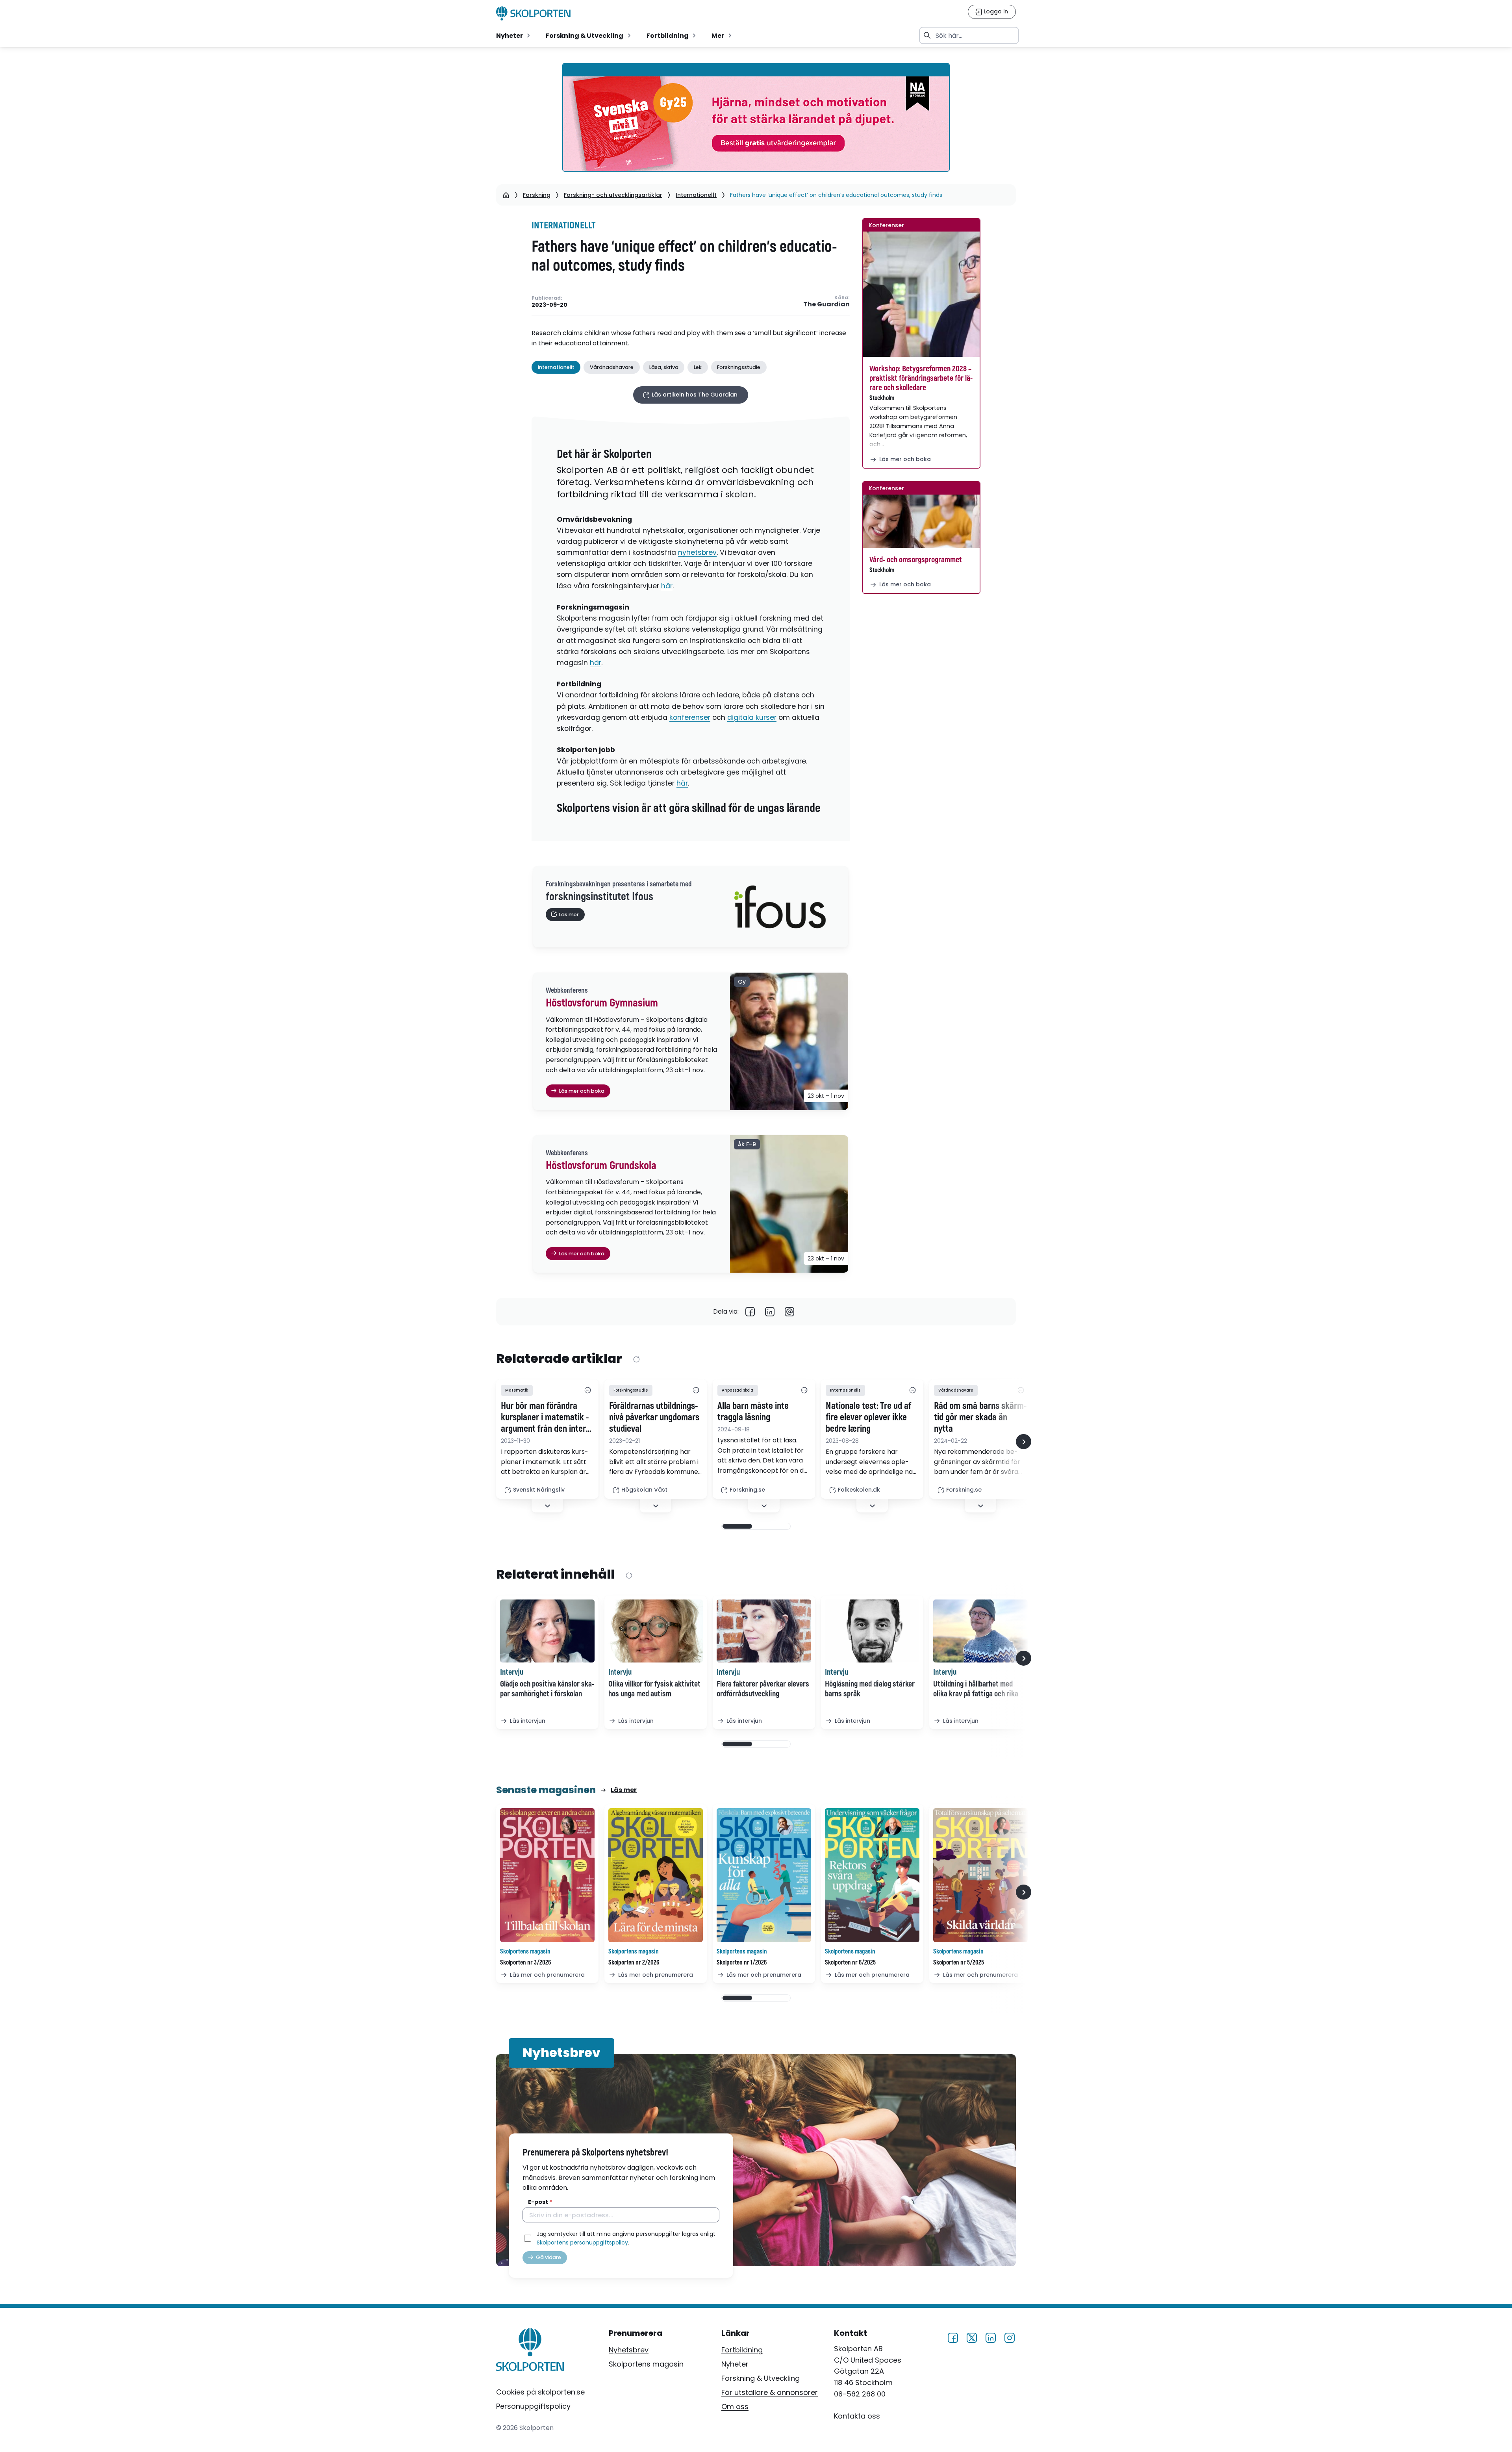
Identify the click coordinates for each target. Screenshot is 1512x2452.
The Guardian (826, 305)
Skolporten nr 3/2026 (525, 1963)
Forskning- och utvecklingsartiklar (613, 195)
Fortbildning (742, 2350)
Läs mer (624, 1790)
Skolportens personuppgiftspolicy (582, 2243)
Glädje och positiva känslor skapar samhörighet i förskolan (547, 1689)
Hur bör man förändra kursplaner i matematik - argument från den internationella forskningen (545, 1418)
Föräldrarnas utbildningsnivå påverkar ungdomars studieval (654, 1418)
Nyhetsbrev (629, 2350)
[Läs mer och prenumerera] (547, 1875)
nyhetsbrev (697, 552)
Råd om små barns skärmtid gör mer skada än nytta (980, 1418)
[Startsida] (506, 195)
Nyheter (735, 2364)
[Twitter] (972, 2337)
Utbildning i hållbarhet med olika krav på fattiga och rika (976, 1689)
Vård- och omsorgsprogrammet (916, 560)
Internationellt (696, 195)
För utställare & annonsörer (770, 2392)
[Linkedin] (770, 1312)
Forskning (537, 195)
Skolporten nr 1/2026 (742, 1963)
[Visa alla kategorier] (587, 1390)
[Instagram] (1010, 2337)
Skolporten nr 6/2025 (850, 1963)
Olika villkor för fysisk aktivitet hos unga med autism (654, 1689)
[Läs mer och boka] (921, 294)
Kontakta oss (857, 2416)
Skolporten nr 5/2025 (959, 1963)
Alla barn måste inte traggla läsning (753, 1412)
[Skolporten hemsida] (533, 13)
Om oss (735, 2407)
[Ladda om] (636, 1359)
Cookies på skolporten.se (540, 2392)
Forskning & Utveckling (761, 2378)
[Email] (789, 1312)
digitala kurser (752, 717)
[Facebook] (750, 1312)
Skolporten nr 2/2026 (634, 1963)
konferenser (690, 717)
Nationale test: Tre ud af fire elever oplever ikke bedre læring (868, 1418)
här (667, 586)
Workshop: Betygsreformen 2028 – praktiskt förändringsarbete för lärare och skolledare (921, 378)
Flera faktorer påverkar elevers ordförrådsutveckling (763, 1689)
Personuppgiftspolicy (533, 2406)
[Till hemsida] (530, 2351)
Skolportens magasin (646, 2364)
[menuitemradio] (514, 35)
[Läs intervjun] (547, 1631)
